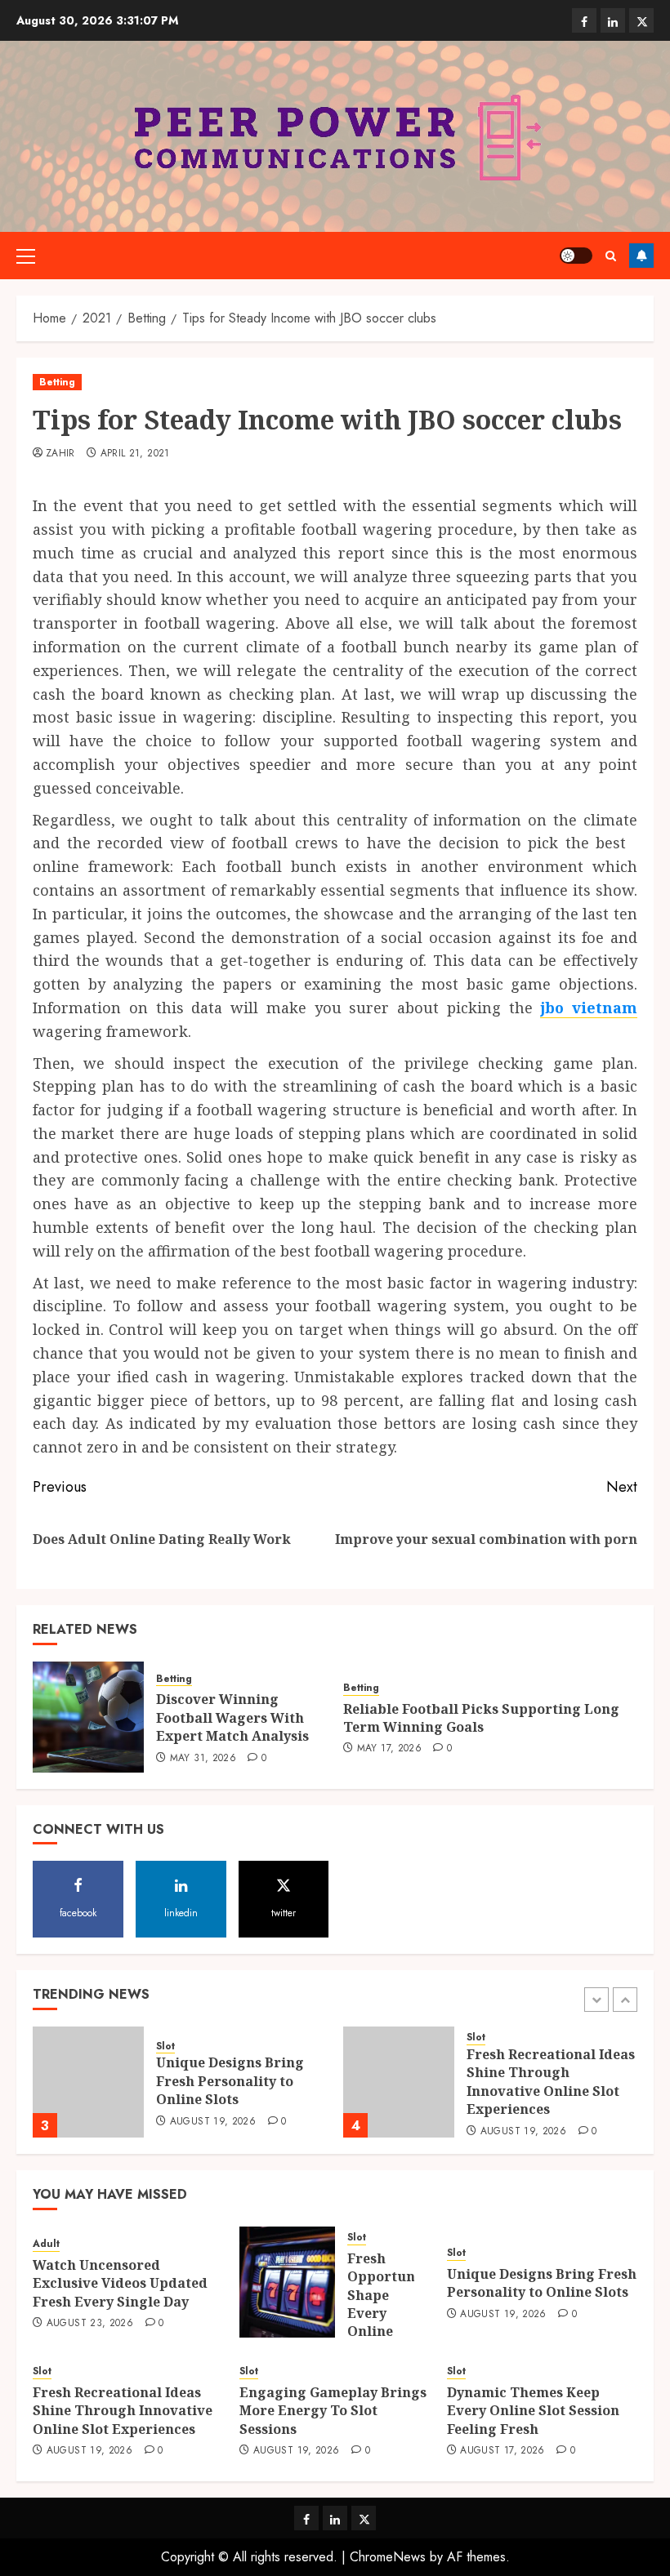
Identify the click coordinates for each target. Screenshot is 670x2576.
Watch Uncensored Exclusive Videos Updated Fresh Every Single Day (120, 2283)
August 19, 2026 (213, 2122)
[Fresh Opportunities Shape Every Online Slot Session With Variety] (287, 2282)
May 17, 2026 (389, 1749)
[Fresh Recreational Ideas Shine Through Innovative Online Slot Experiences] (399, 2082)
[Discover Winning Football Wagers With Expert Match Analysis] (88, 1717)
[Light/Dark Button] (576, 256)
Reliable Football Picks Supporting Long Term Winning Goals (481, 1718)
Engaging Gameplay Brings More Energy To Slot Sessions (333, 2411)
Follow (641, 256)
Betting (57, 382)
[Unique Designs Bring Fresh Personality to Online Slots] (88, 2082)
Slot (165, 2047)
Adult (46, 2244)
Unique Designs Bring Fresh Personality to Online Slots (230, 2081)
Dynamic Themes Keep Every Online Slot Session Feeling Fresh (533, 2411)
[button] (26, 256)
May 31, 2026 (203, 1759)
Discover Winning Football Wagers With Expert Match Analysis (232, 1717)
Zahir (60, 454)
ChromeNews (388, 2557)
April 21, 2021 (135, 454)
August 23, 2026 (90, 2324)
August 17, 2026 (502, 2451)
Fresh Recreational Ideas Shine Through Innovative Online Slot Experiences (551, 2082)
